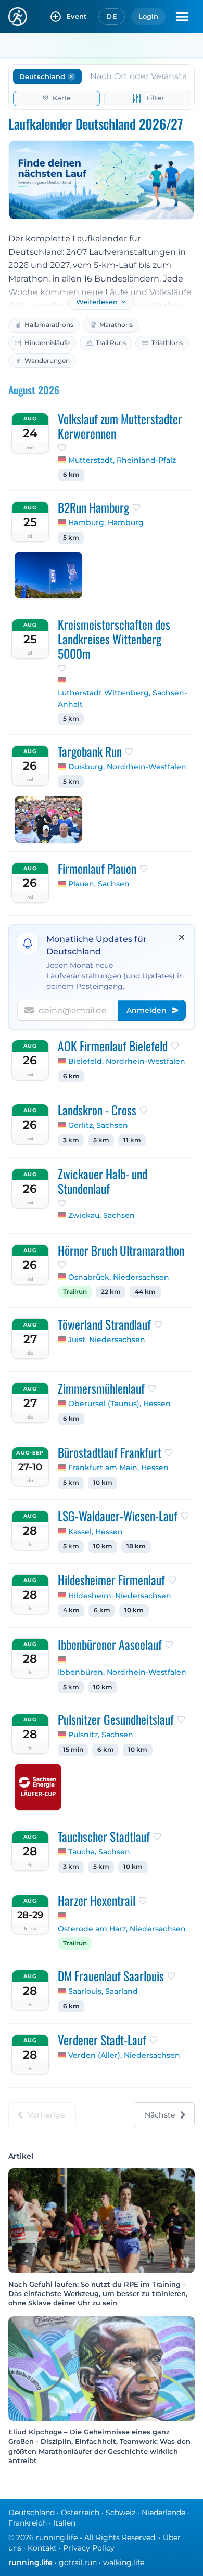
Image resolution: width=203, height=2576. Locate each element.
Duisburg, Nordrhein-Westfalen (127, 767)
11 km (132, 1140)
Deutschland (31, 2513)
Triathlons (167, 343)
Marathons (116, 324)
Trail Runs (111, 343)
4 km (71, 1610)
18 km (136, 1546)
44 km (145, 1292)
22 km (111, 1292)
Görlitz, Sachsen (98, 1125)
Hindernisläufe (47, 343)
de (112, 16)
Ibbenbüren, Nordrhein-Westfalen (122, 1672)
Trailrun (75, 1292)
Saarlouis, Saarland (103, 1991)
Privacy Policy (89, 2548)
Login (148, 16)
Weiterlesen (97, 302)
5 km (71, 538)
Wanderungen (47, 360)
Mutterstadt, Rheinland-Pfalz (122, 460)
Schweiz (120, 2513)
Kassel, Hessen (96, 1532)
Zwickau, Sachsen (102, 1215)
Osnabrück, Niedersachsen (119, 1277)
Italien (64, 2523)
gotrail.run (78, 2562)
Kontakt (42, 2548)
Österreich (80, 2513)
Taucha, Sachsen (99, 1852)
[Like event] (62, 448)
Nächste (160, 2115)
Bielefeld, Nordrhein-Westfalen (127, 1061)
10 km (103, 1483)
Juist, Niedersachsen (107, 1340)
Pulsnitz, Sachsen (101, 1735)
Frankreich (28, 2523)
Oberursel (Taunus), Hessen (119, 1404)
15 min (73, 1750)
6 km (71, 475)
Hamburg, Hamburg (106, 522)
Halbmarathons (49, 324)
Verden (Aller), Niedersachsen (124, 2055)
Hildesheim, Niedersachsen (120, 1596)
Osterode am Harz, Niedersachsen (122, 1929)
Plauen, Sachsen (99, 884)
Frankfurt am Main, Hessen (118, 1468)
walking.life (124, 2562)
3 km (71, 1140)
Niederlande (163, 2513)
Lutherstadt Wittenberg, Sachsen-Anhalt (122, 698)
